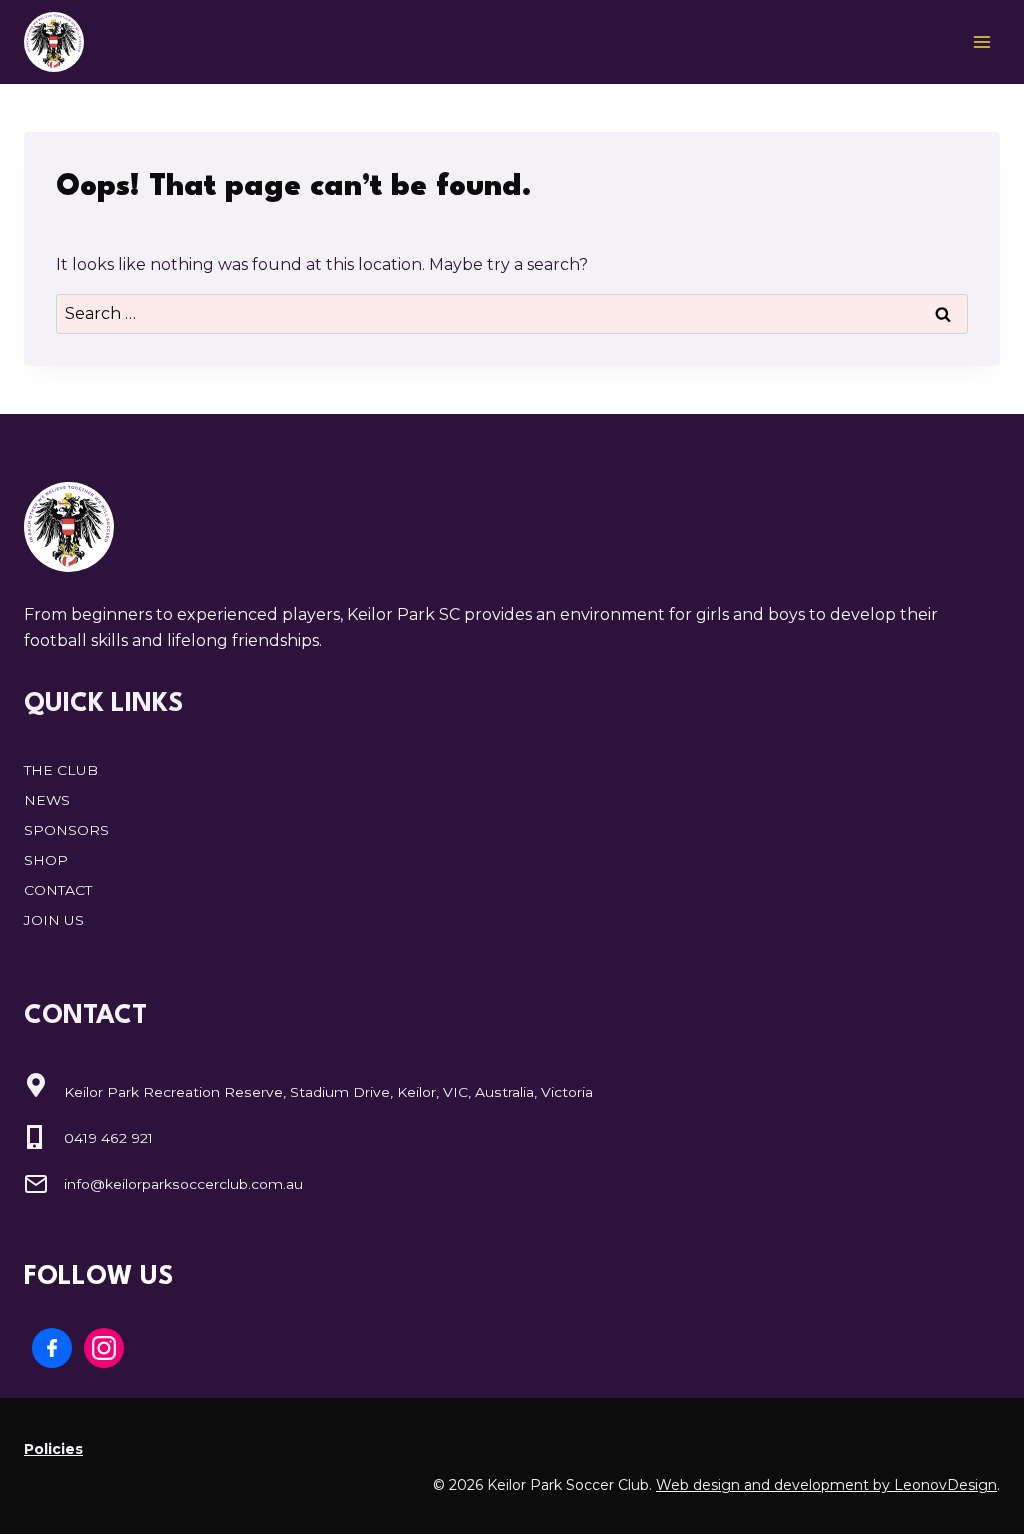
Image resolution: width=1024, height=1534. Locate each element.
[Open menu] (981, 41)
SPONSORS (66, 830)
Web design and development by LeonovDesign (826, 1485)
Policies (53, 1449)
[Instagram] (104, 1348)
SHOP (46, 860)
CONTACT (58, 890)
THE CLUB (61, 770)
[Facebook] (52, 1348)
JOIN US (54, 920)
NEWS (47, 800)
